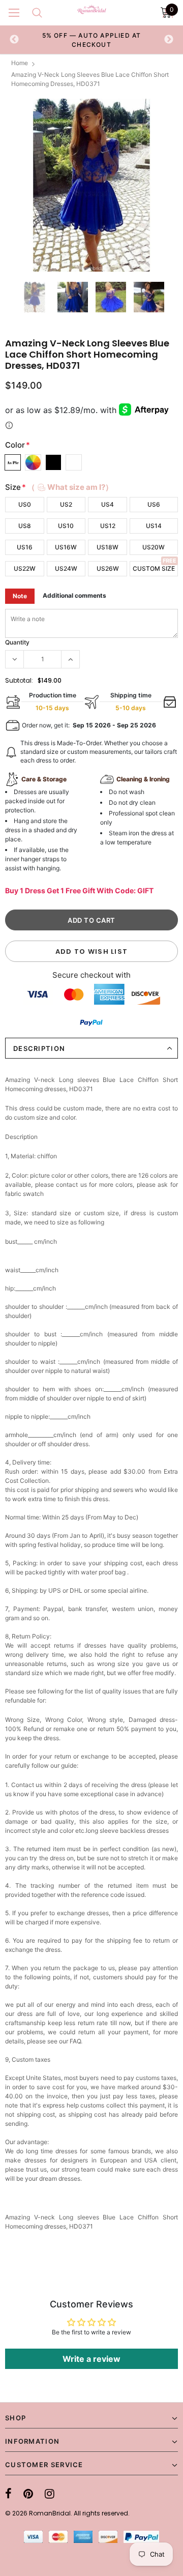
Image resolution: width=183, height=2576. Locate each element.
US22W (25, 568)
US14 (154, 526)
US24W (66, 568)
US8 (25, 526)
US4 (108, 504)
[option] (91, 40)
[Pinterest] (28, 2494)
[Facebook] (8, 2494)
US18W (108, 547)
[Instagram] (50, 2494)
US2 (66, 504)
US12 (108, 526)
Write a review (91, 2359)
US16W (66, 547)
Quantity (17, 642)
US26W (108, 568)
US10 (66, 526)
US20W (154, 547)
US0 (25, 504)
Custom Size (154, 568)
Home (20, 63)
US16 (25, 547)
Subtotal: (19, 680)
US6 (154, 504)
